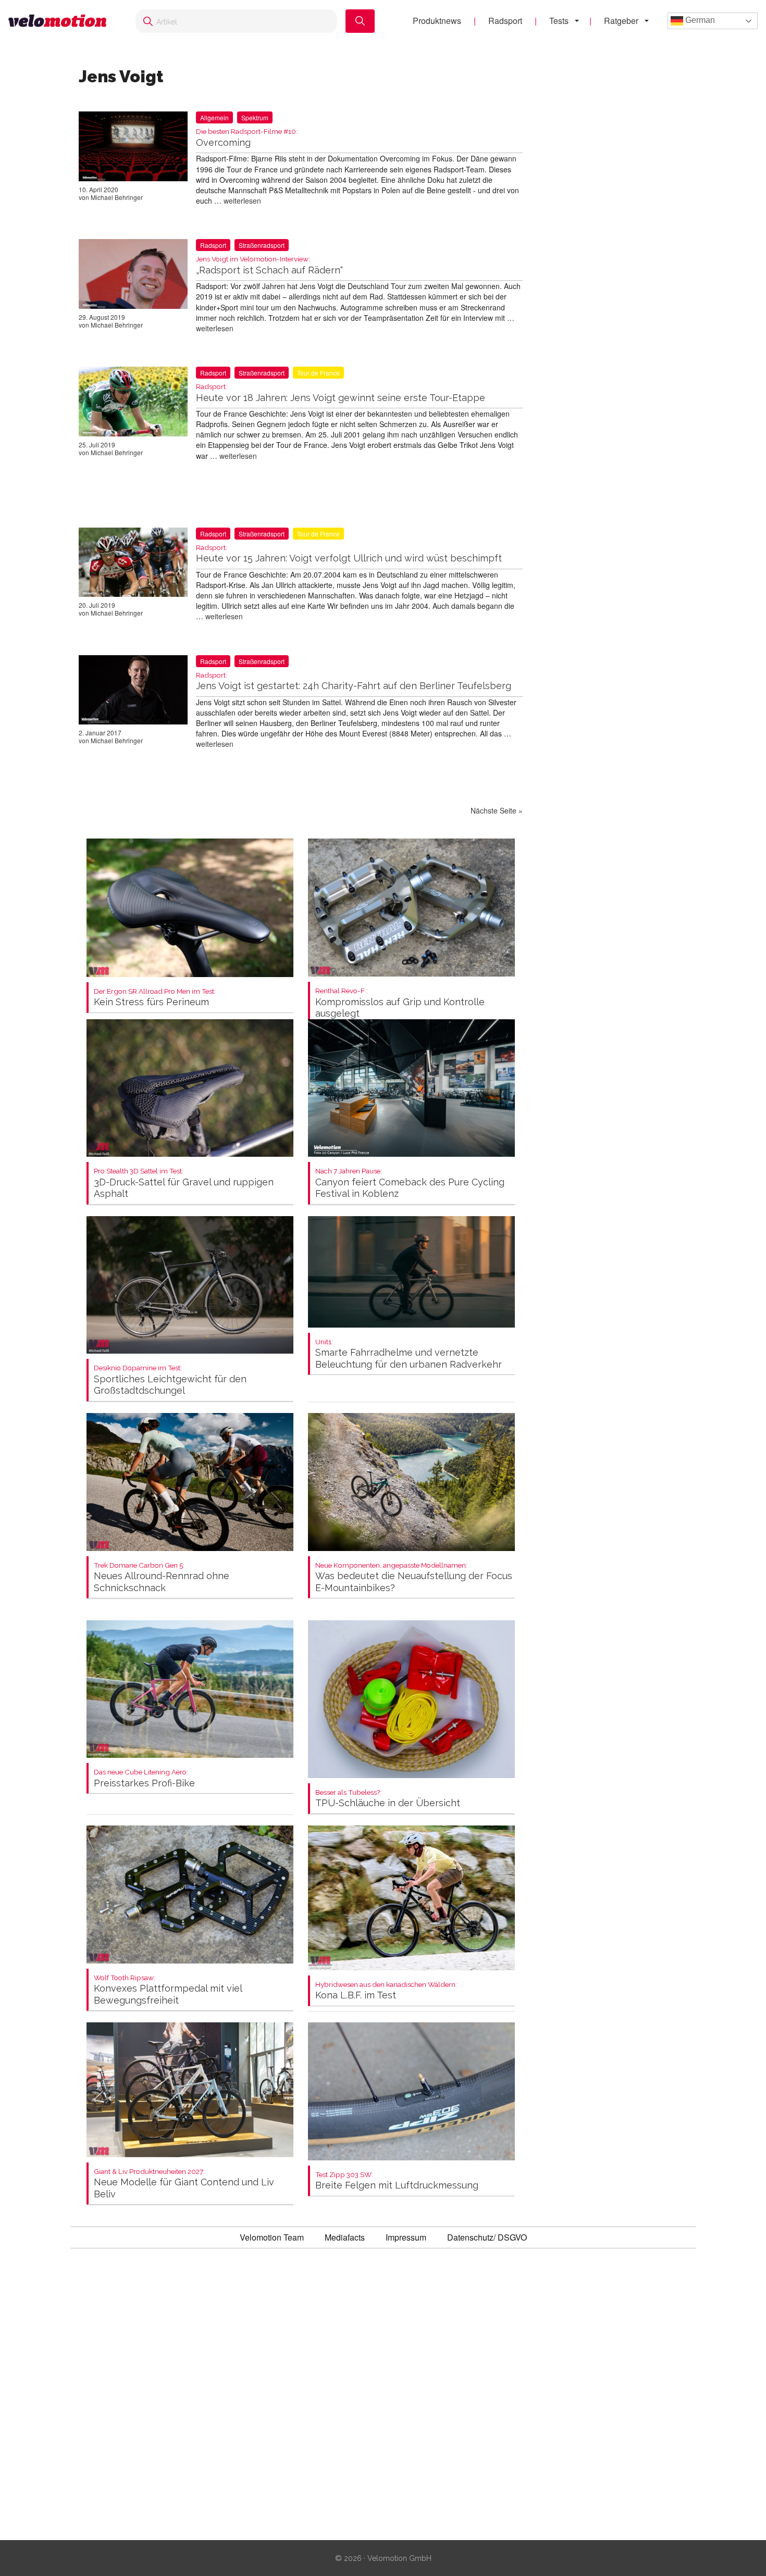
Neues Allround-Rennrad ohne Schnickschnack (162, 1577)
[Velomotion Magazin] (61, 21)
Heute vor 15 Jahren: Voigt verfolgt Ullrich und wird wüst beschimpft (349, 554)
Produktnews (437, 21)
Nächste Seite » (497, 810)
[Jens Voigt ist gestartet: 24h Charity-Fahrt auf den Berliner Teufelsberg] (133, 692)
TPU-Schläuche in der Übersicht (388, 1799)
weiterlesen (242, 201)
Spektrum (255, 117)
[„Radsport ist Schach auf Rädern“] (133, 276)
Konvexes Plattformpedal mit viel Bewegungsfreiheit (168, 1990)
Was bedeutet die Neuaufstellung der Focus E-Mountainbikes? (414, 1577)
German (699, 20)
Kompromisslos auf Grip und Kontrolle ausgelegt (400, 1003)
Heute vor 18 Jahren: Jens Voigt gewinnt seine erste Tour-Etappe (341, 393)
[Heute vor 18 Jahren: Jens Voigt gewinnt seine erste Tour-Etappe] (133, 404)
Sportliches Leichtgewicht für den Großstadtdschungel (170, 1380)
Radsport (505, 21)
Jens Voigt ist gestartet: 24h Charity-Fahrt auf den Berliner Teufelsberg (354, 681)
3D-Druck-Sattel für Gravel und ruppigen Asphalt (184, 1183)
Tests (559, 21)
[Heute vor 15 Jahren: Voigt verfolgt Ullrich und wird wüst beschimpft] (133, 565)
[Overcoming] (133, 148)
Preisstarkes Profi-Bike (144, 1778)
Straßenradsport (262, 245)
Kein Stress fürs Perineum (155, 998)
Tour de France (318, 373)
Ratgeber (621, 21)
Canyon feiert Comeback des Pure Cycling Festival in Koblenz (410, 1183)
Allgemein (214, 117)
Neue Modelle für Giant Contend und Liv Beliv (184, 2184)
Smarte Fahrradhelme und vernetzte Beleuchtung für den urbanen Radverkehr (409, 1354)
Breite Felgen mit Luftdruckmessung (397, 2181)
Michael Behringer (117, 197)
